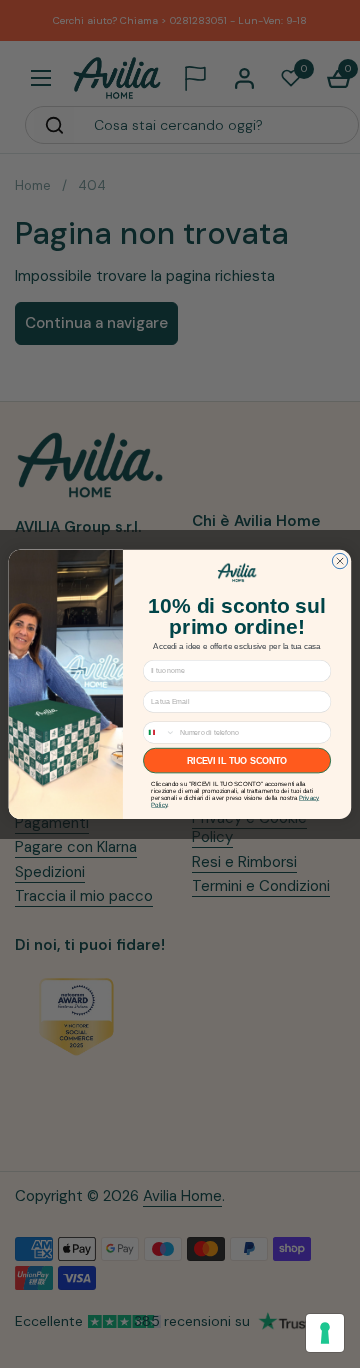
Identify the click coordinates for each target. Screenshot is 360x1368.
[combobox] (160, 731)
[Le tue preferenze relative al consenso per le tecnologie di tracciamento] (325, 1333)
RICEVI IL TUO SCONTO (237, 760)
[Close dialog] (339, 560)
